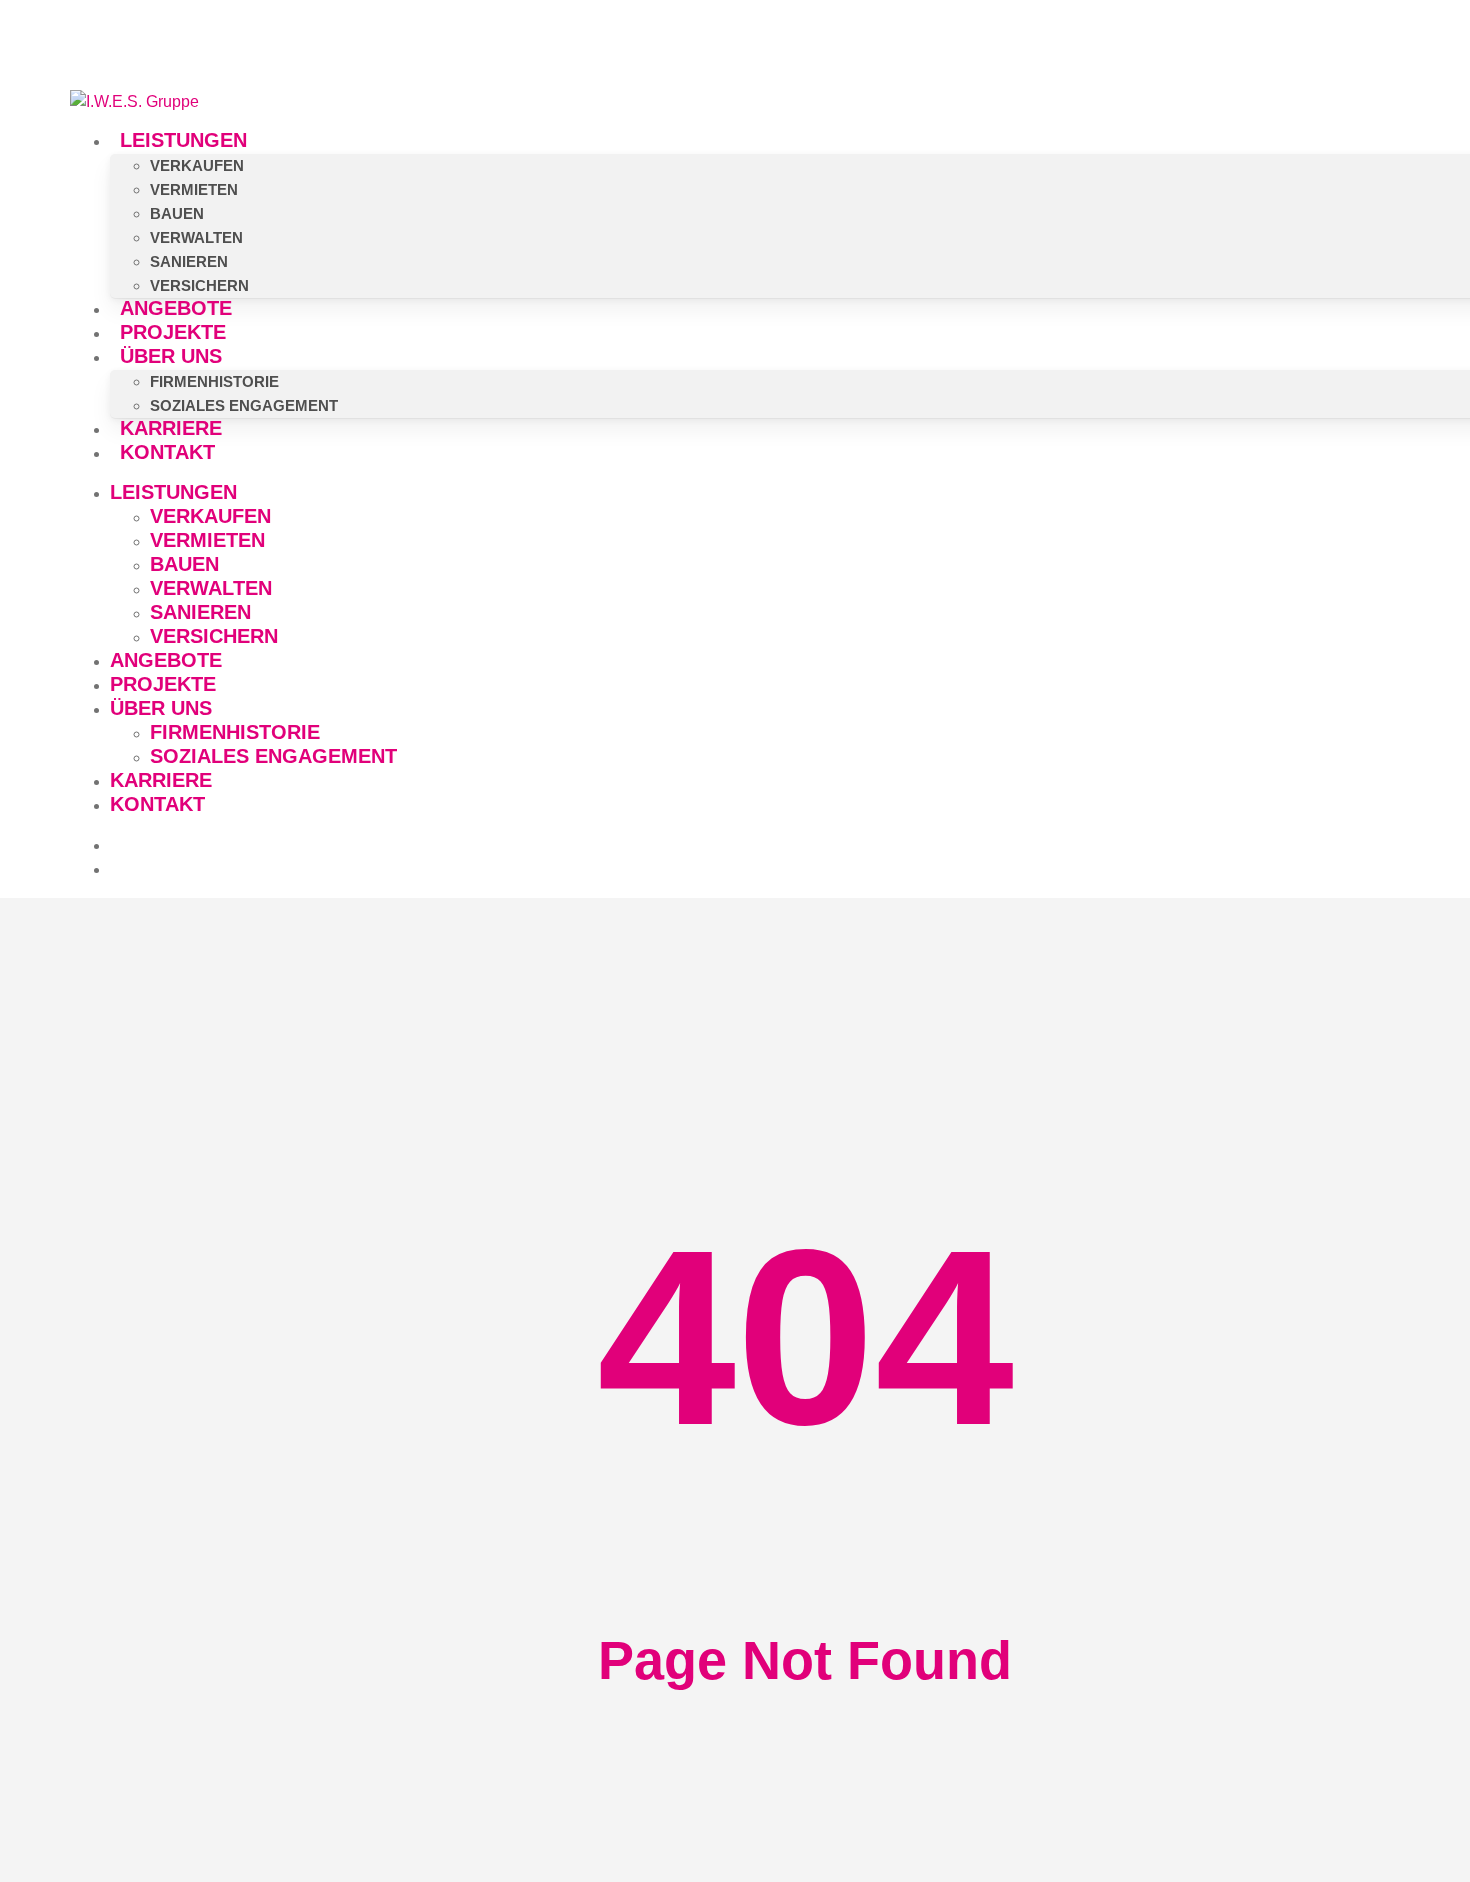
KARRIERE (161, 780)
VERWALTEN (211, 588)
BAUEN (184, 564)
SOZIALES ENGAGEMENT (273, 756)
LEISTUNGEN (173, 492)
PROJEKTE (163, 684)
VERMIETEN (207, 540)
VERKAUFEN (210, 516)
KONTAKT (157, 804)
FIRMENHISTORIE (235, 732)
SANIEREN (200, 612)
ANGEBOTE (166, 660)
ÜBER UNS (161, 708)
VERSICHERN (214, 636)
